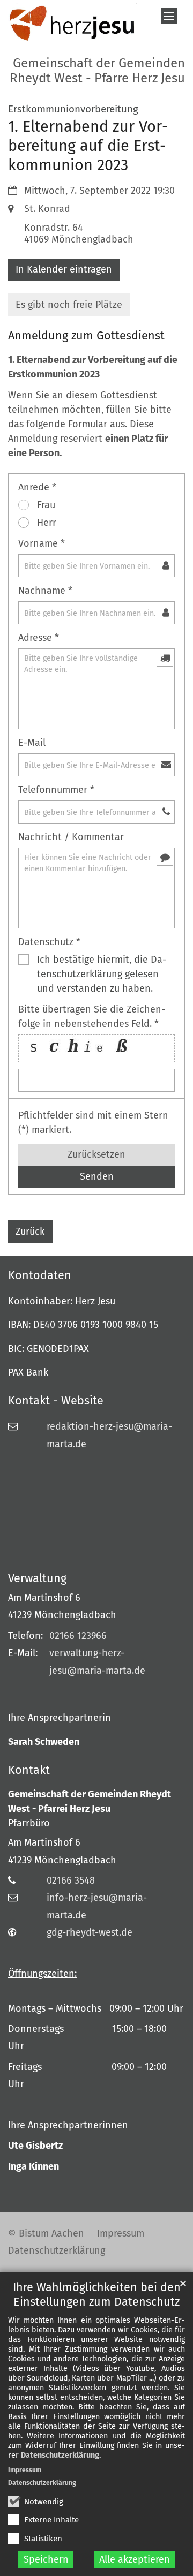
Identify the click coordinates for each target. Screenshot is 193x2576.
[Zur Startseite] (72, 24)
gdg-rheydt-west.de (90, 1932)
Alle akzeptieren (135, 2559)
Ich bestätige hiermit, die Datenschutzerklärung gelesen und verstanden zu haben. (102, 974)
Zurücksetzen (96, 1154)
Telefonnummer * (56, 790)
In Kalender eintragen (64, 269)
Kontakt (29, 1770)
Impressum (25, 2470)
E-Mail (32, 743)
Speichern (46, 2559)
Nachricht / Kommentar (71, 837)
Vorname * (42, 543)
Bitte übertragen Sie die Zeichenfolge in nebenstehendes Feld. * (92, 1017)
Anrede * (37, 487)
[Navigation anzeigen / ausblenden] (169, 16)
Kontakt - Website (56, 1401)
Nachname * (45, 591)
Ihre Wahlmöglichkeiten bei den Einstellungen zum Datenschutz (97, 2295)
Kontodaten (40, 1275)
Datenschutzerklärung (60, 2455)
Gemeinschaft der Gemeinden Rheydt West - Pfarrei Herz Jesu (90, 1801)
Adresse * (39, 638)
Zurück (30, 1232)
